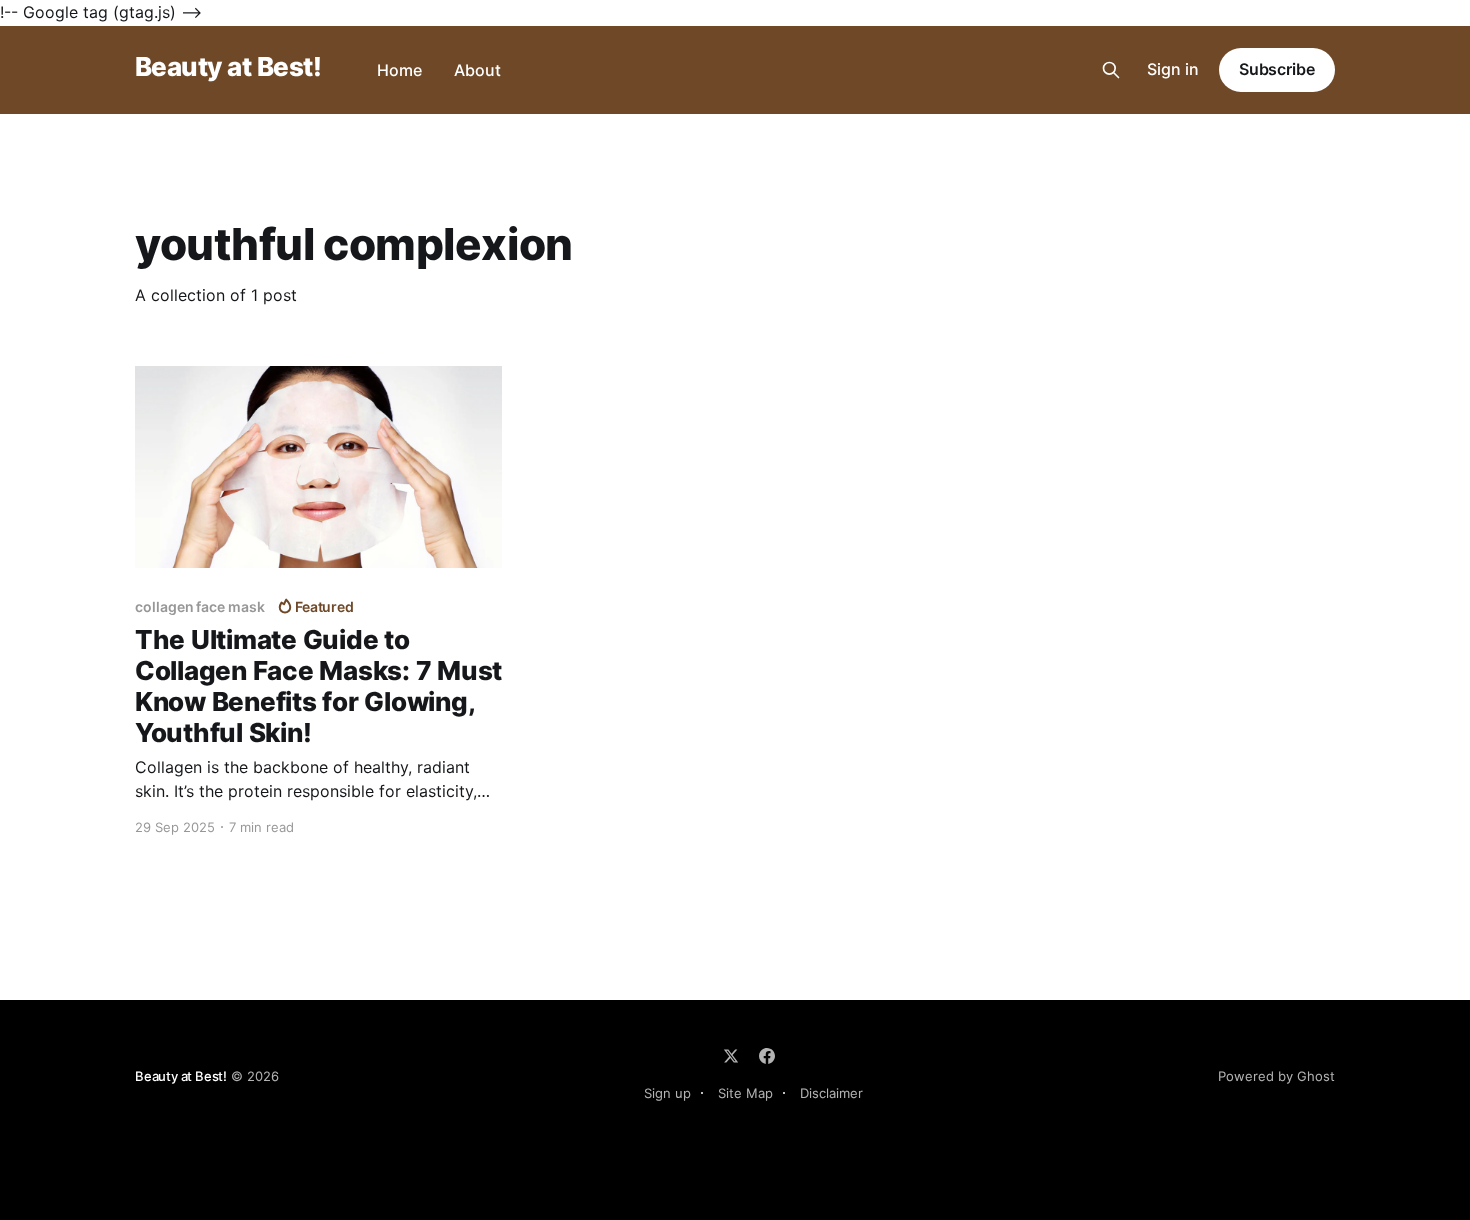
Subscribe (1277, 69)
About (477, 70)
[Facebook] (767, 1056)
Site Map (745, 1093)
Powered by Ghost (1276, 1076)
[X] (731, 1056)
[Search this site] (1111, 70)
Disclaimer (831, 1093)
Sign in (1173, 69)
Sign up (667, 1093)
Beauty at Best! (228, 67)
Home (399, 70)
